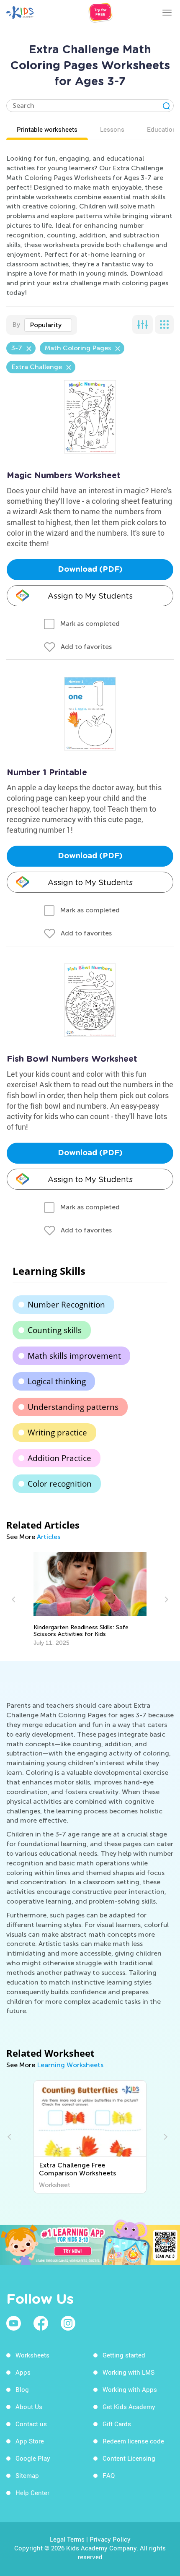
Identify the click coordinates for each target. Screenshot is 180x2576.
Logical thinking (57, 1381)
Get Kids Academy (129, 2407)
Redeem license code (133, 2441)
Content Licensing (129, 2458)
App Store (30, 2441)
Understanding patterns (73, 1407)
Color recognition (60, 1484)
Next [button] (165, 1599)
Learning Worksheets (70, 2065)
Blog (22, 2389)
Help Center (32, 2493)
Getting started (124, 2355)
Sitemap (27, 2475)
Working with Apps (130, 2389)
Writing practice (57, 1433)
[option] (90, 1599)
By (16, 324)
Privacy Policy (110, 2539)
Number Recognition (66, 1305)
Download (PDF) (90, 570)
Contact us (31, 2424)
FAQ (109, 2475)
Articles (49, 1537)
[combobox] (48, 325)
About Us (29, 2407)
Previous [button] (15, 1599)
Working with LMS (129, 2372)
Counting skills (55, 1330)
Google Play (33, 2458)
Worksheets (32, 2355)
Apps (23, 2372)
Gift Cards (117, 2424)
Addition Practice (59, 1458)
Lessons (112, 129)
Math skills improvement (74, 1356)
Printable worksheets (47, 129)
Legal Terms (67, 2539)
